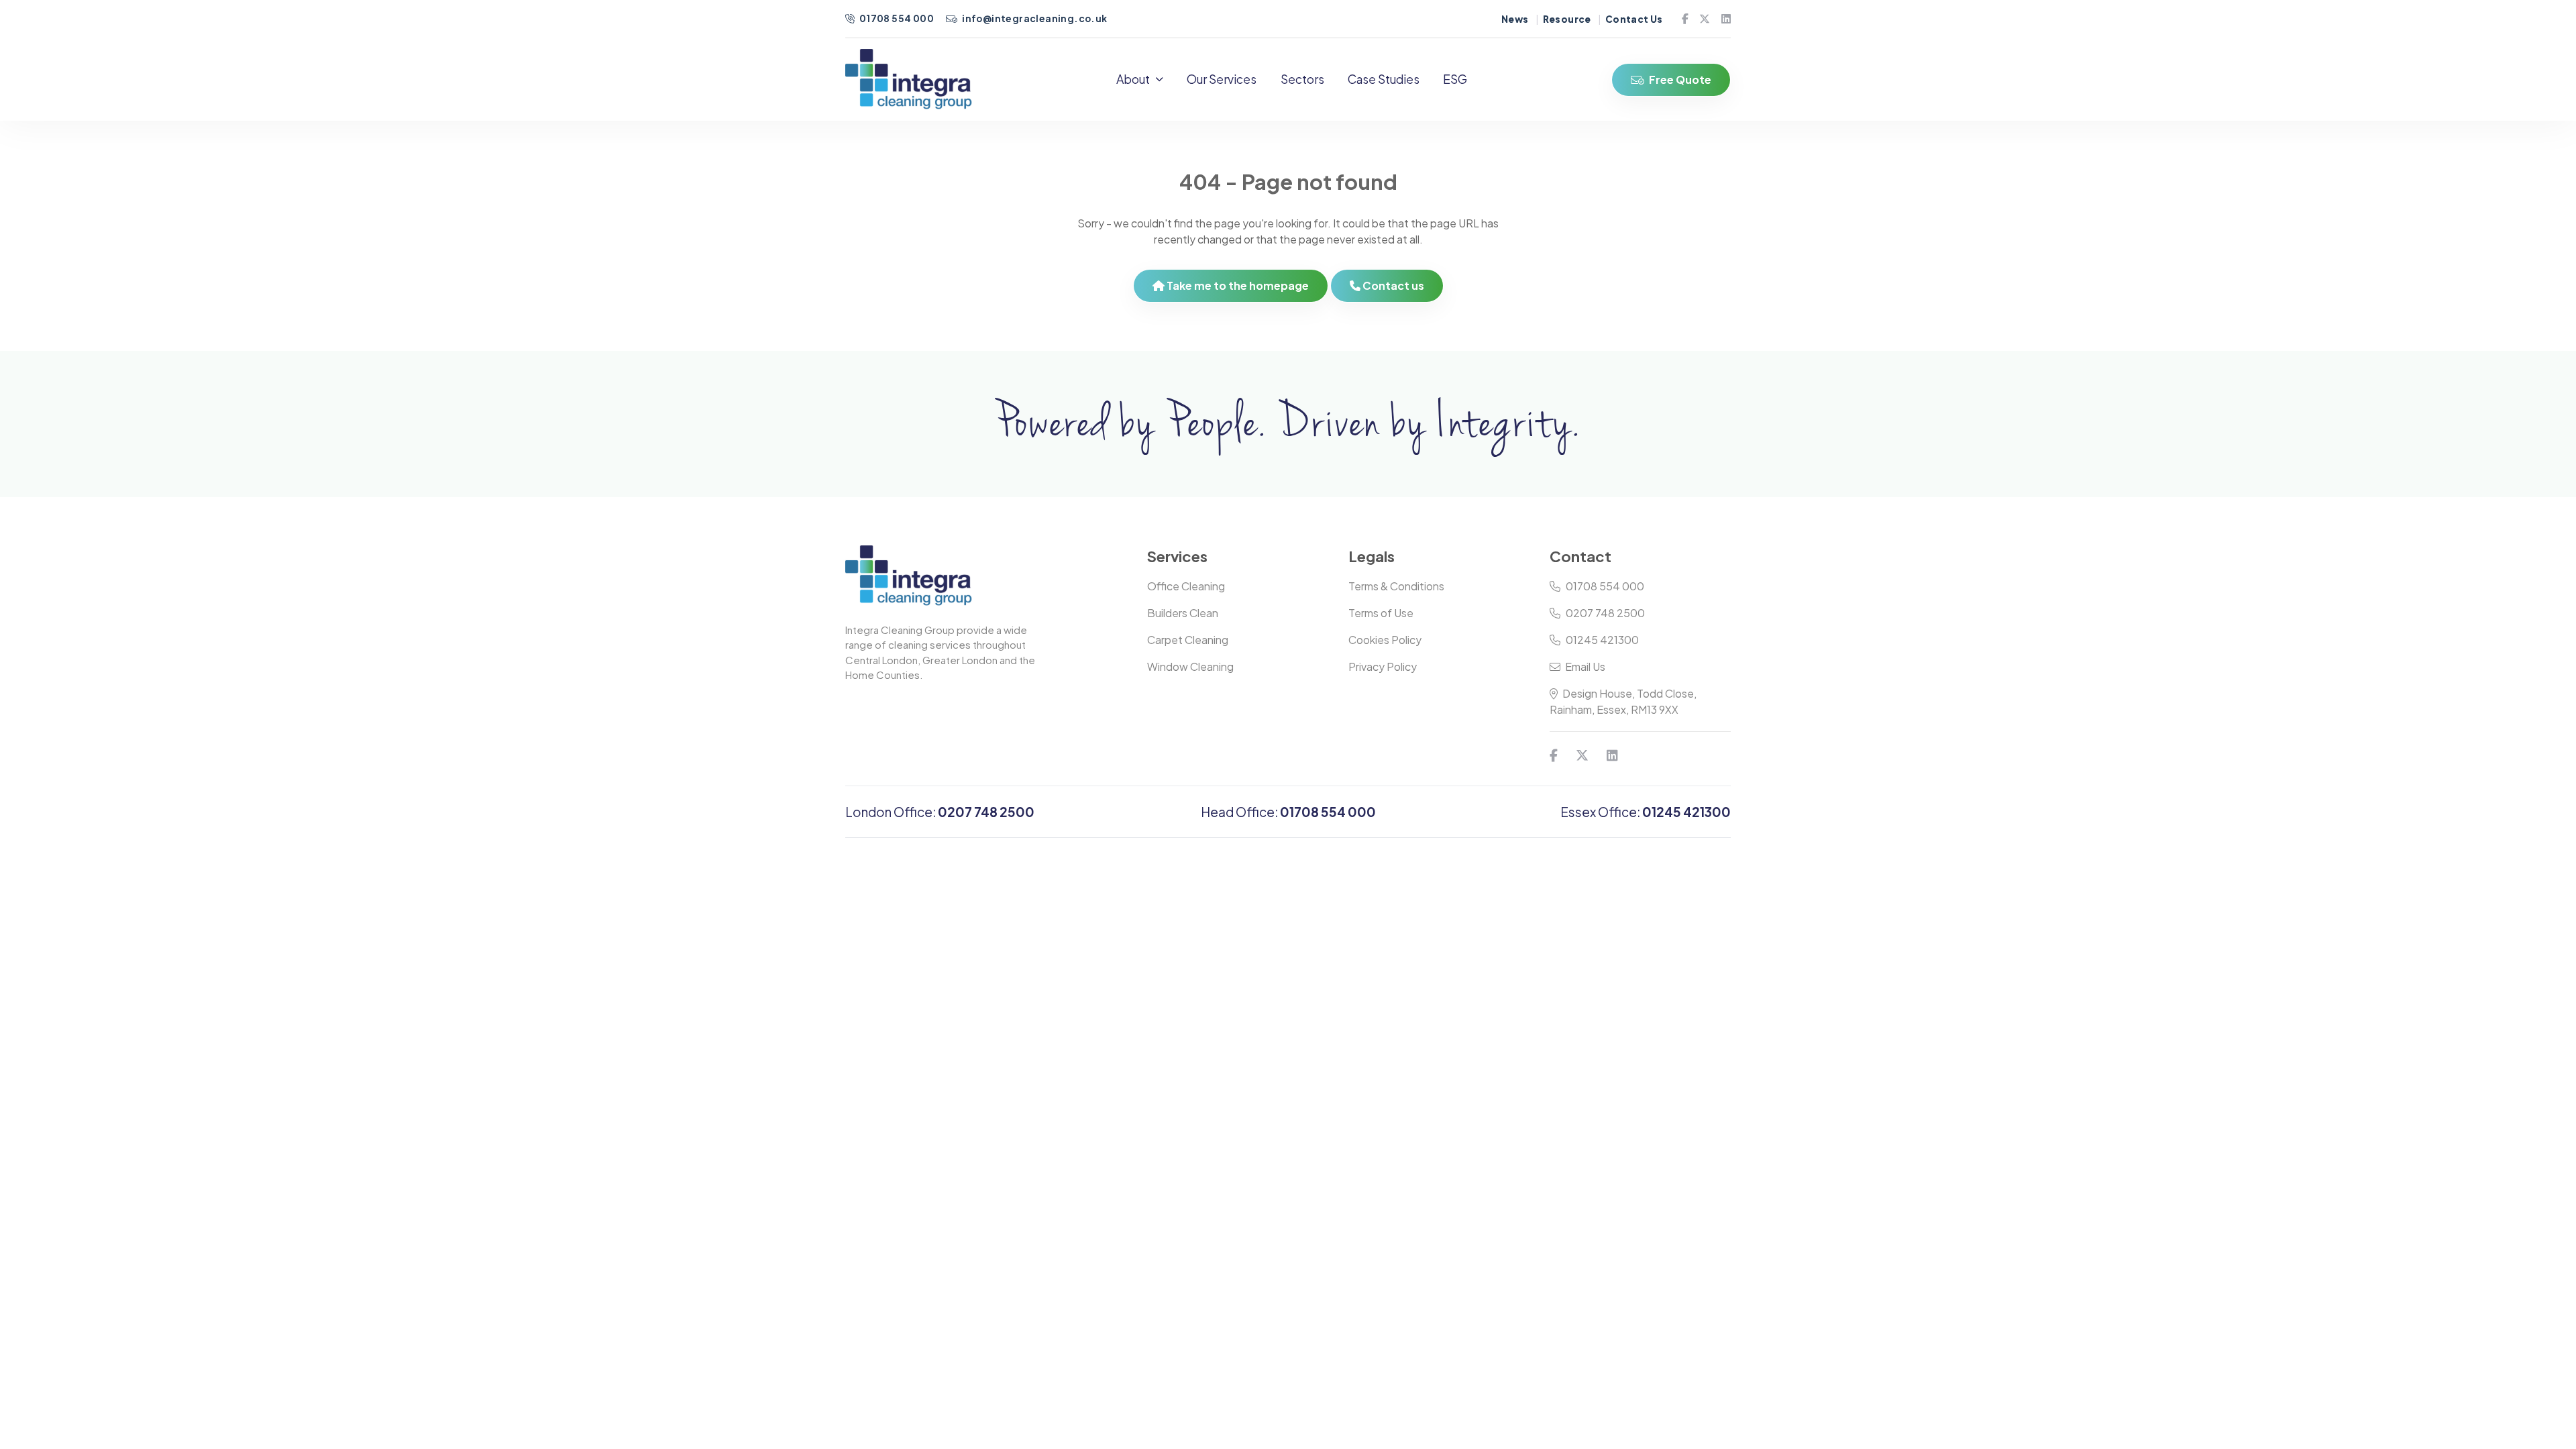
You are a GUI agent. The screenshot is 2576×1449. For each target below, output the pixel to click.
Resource (1567, 19)
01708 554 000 (896, 18)
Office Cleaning (1186, 586)
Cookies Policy (1385, 640)
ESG (1455, 79)
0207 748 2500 (1605, 613)
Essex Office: (1646, 812)
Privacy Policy (1383, 666)
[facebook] (1680, 19)
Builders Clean (1183, 613)
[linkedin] (1721, 19)
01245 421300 (1602, 640)
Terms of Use (1381, 613)
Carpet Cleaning (1188, 640)
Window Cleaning (1190, 666)
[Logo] (909, 79)
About (1133, 79)
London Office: (940, 812)
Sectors (1302, 79)
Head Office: (1288, 812)
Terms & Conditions (1396, 586)
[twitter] (1699, 19)
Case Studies (1384, 79)
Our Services (1222, 79)
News (1515, 19)
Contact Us (1634, 19)
